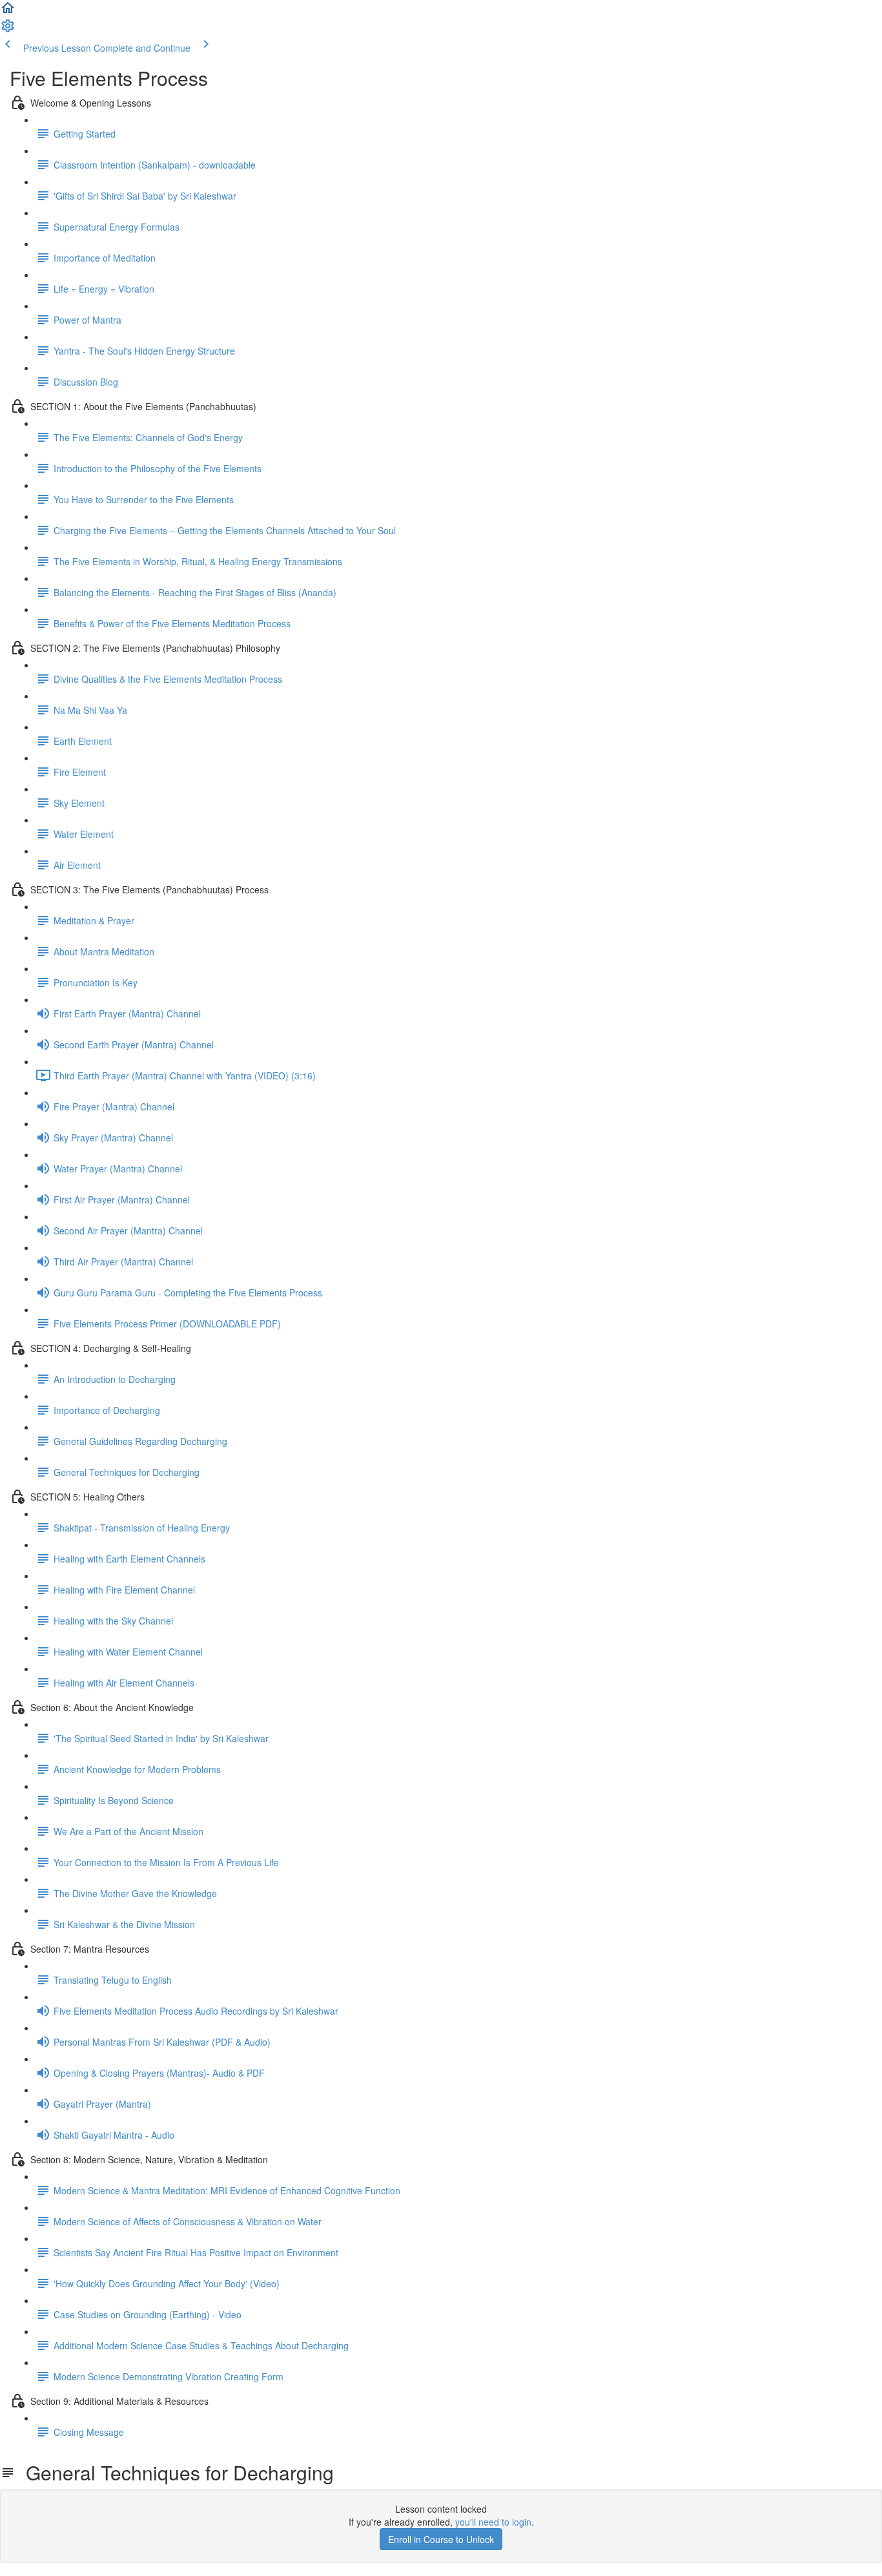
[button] (8, 12)
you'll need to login (493, 2522)
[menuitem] (8, 30)
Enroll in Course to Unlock (441, 2539)
